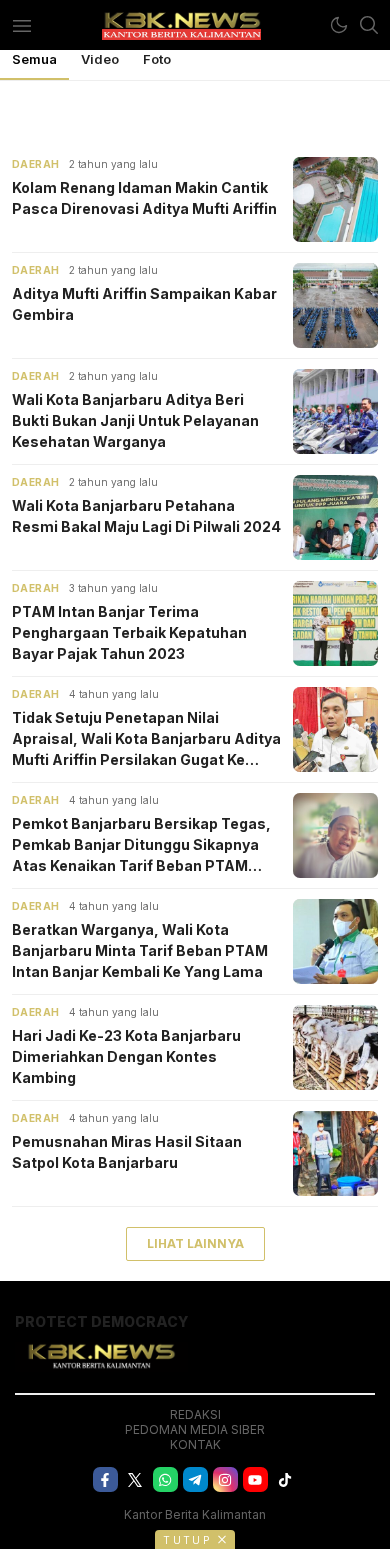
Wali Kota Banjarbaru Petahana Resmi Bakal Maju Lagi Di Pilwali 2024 (146, 516)
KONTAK (195, 1444)
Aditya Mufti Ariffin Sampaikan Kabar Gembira (144, 304)
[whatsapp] (165, 1479)
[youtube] (255, 1479)
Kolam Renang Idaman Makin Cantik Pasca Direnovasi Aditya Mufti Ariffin (144, 198)
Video (100, 59)
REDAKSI (195, 1414)
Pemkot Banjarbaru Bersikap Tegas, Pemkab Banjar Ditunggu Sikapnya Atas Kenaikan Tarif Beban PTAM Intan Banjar (141, 845)
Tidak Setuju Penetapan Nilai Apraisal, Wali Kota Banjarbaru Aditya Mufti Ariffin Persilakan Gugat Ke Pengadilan (146, 739)
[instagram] (225, 1479)
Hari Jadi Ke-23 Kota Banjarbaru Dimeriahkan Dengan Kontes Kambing (126, 1056)
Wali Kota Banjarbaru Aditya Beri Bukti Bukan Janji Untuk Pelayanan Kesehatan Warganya (135, 420)
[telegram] (195, 1479)
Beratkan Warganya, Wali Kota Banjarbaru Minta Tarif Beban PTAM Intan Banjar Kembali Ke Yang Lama (140, 950)
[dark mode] (339, 25)
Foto (157, 59)
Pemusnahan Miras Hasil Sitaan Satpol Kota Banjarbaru (127, 1152)
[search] (369, 25)
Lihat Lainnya (195, 1243)
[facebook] (105, 1479)
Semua (34, 59)
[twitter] (135, 1479)
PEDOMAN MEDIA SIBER (195, 1429)
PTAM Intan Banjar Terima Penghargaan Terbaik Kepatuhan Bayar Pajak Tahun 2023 (129, 632)
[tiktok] (285, 1479)
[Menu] (21, 25)
